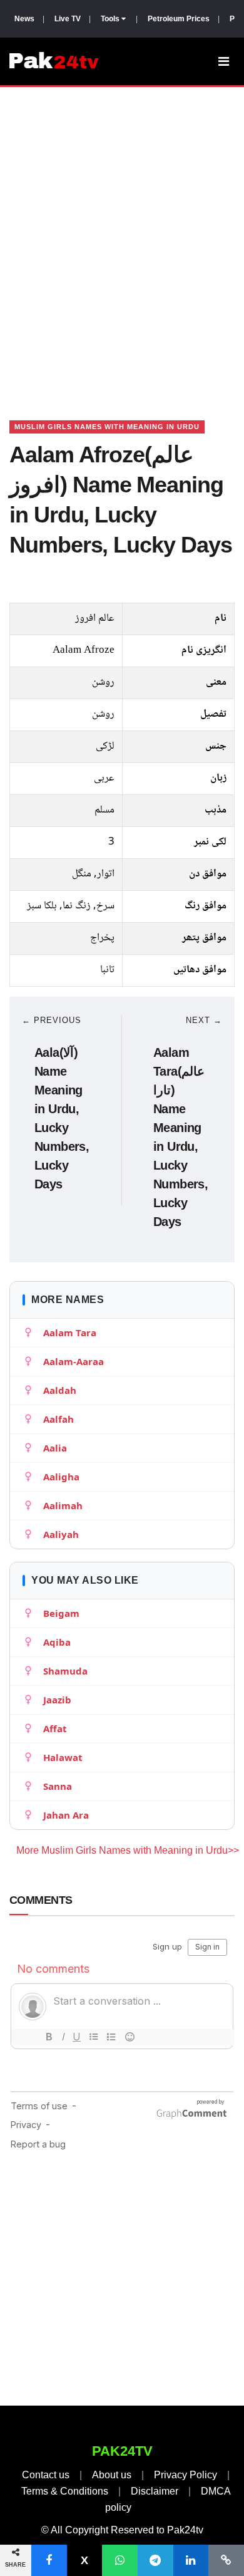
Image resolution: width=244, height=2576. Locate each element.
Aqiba (57, 1642)
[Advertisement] (122, 238)
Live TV (68, 19)
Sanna (58, 1786)
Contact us (46, 2475)
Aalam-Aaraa (74, 1361)
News (24, 19)
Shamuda (65, 1671)
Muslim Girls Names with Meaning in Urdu (107, 427)
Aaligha (61, 1477)
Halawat (63, 1757)
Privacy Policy (186, 2475)
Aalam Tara (70, 1332)
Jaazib (57, 1700)
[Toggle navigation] (224, 61)
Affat (55, 1728)
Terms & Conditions (65, 2491)
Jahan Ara (66, 1815)
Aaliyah (61, 1534)
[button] (49, 2560)
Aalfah (58, 1419)
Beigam (61, 1613)
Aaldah (60, 1390)
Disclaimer (155, 2491)
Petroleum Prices (179, 19)
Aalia (55, 1448)
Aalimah (63, 1505)
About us (112, 2475)
